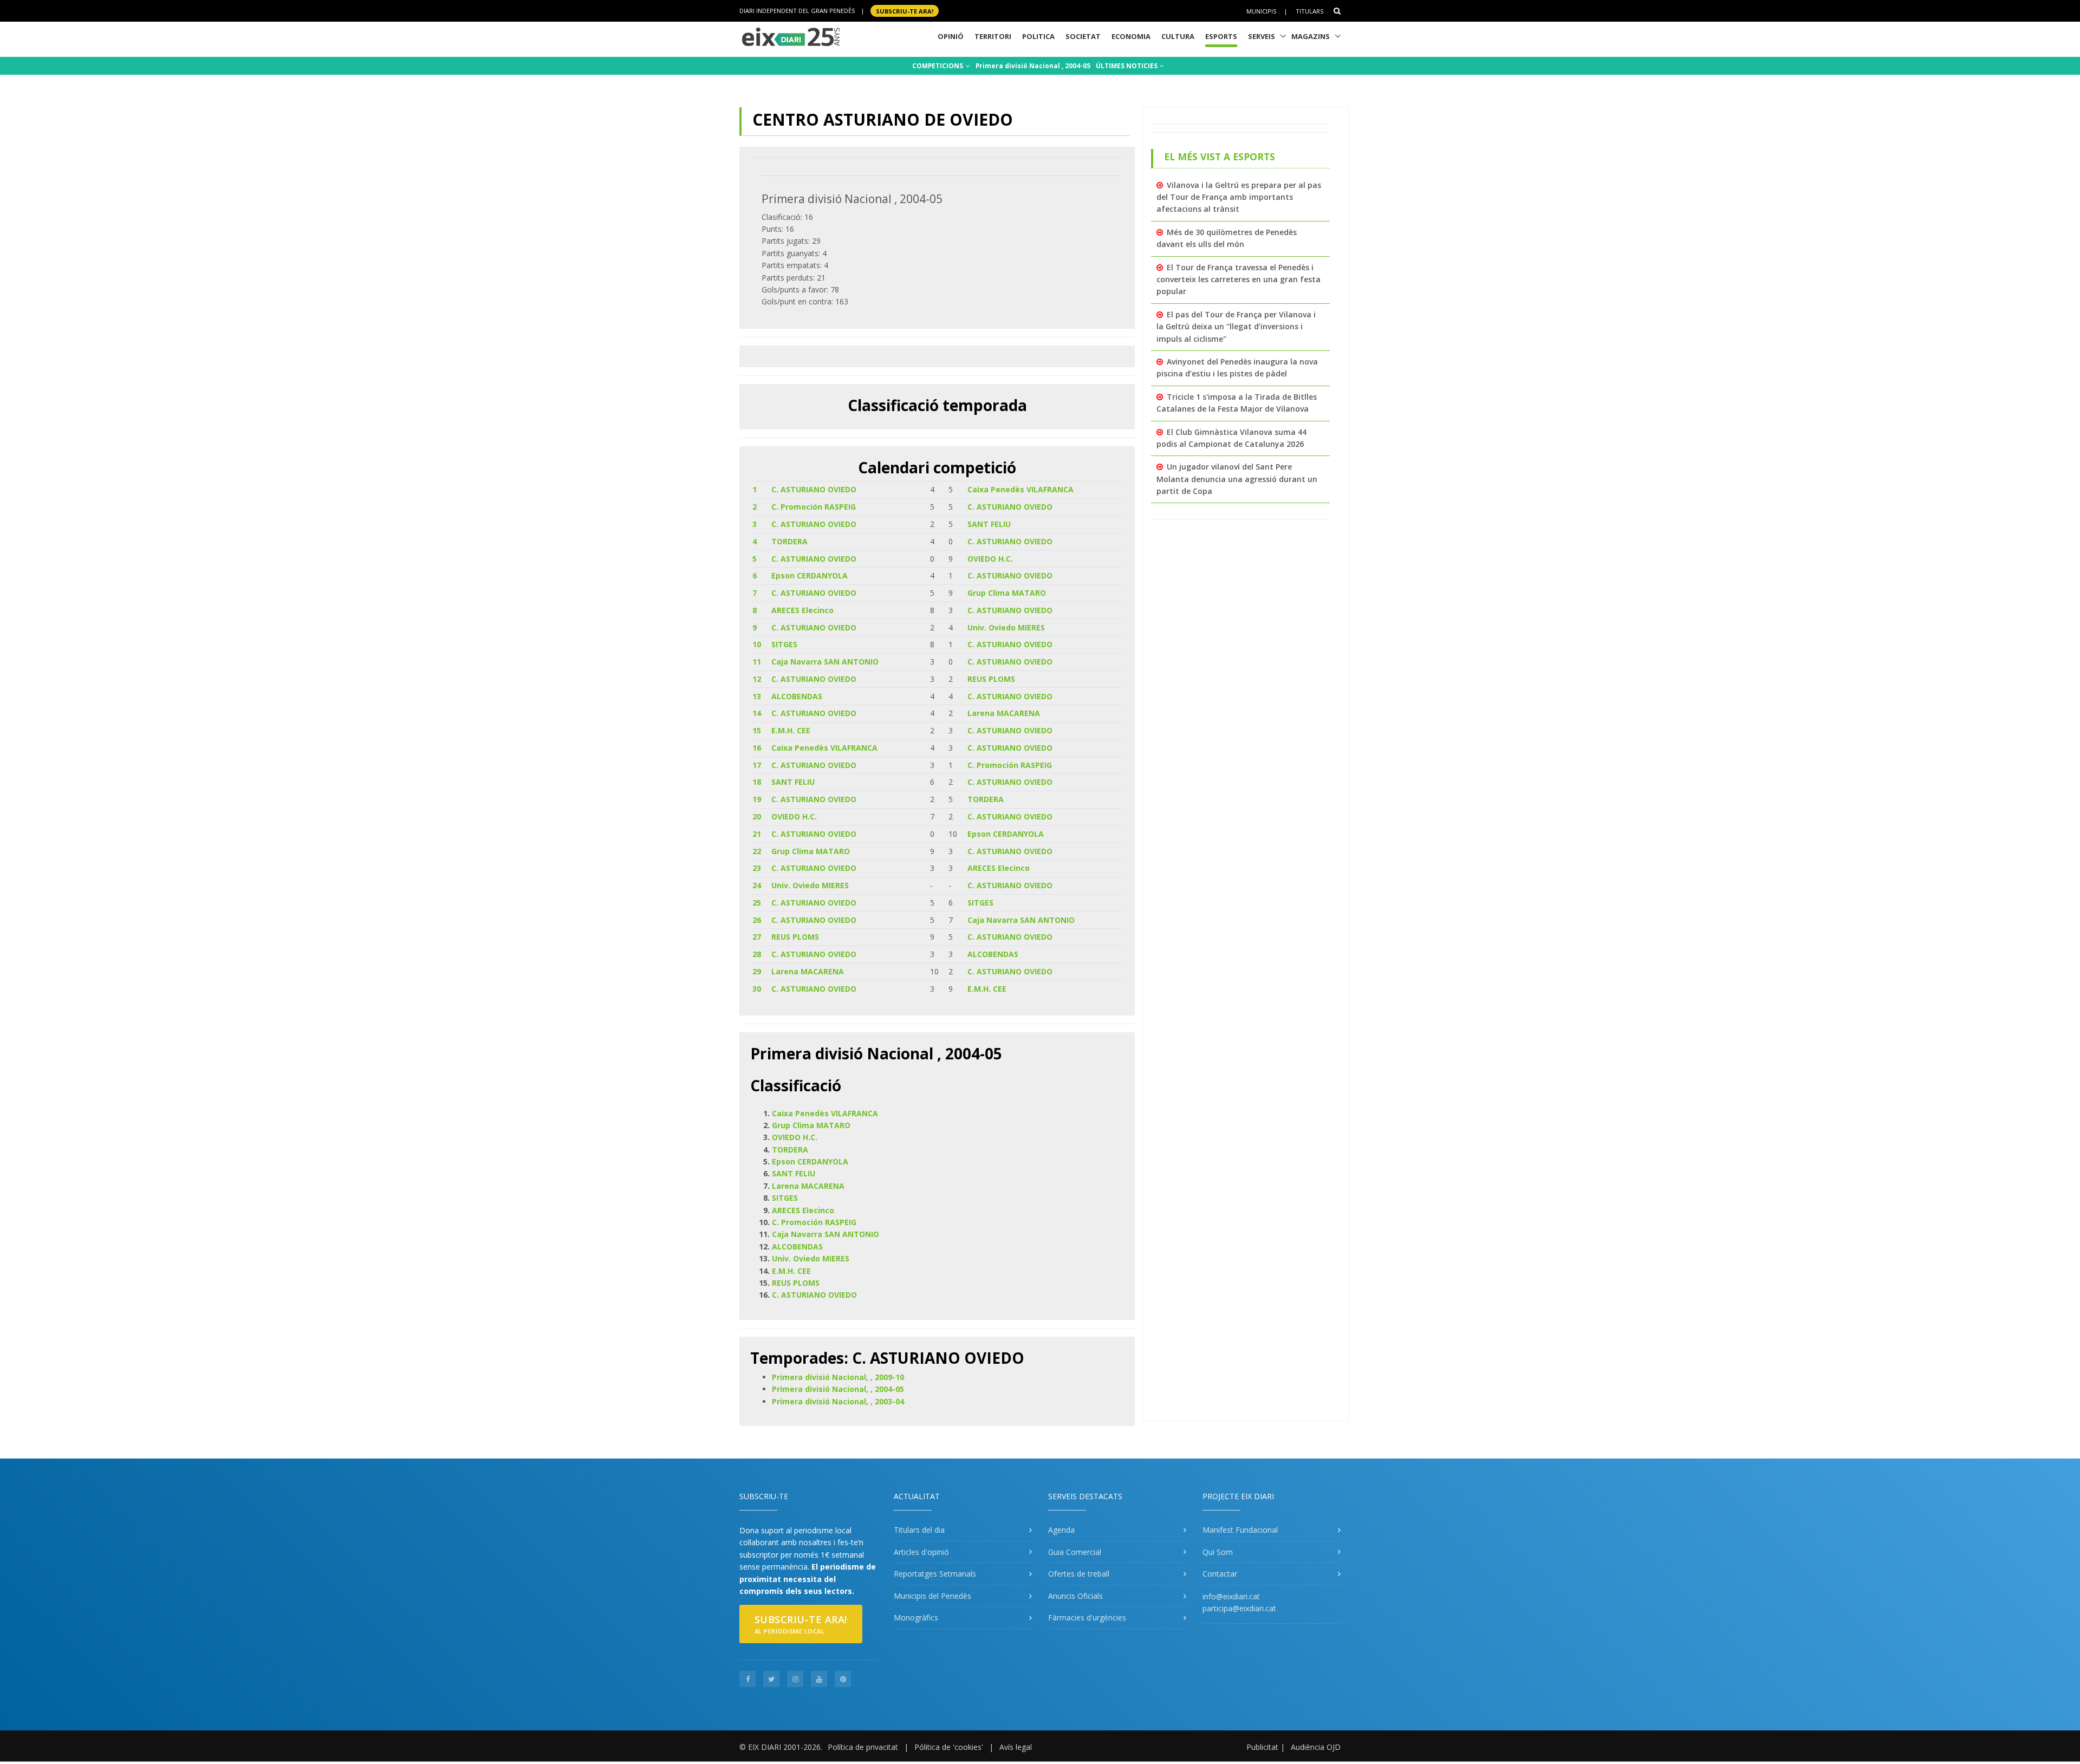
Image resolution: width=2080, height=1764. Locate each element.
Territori (993, 36)
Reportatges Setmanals (935, 1574)
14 (757, 713)
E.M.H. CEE (791, 730)
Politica (1038, 36)
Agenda (1061, 1530)
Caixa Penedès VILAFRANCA (1020, 489)
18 (757, 782)
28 (757, 954)
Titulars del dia (919, 1530)
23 (757, 868)
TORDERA (789, 541)
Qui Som (1218, 1552)
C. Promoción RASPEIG (814, 507)
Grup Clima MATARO (1007, 593)
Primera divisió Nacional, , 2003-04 (838, 1401)
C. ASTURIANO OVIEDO (814, 489)
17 (757, 765)
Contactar (1220, 1574)
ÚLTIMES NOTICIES (1127, 66)
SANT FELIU (989, 524)
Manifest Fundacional (1240, 1530)
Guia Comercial (1075, 1552)
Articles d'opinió (921, 1552)
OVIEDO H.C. (990, 559)
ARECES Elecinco (802, 610)
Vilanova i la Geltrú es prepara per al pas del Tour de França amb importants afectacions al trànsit (1239, 197)
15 (757, 730)
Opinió (951, 36)
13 (757, 696)
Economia (1131, 36)
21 (757, 834)
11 (757, 662)
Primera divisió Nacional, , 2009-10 (838, 1377)
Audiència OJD (1316, 1747)
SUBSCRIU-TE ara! (905, 11)
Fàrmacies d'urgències (1087, 1617)
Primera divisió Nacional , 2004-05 (1033, 66)
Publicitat (1262, 1747)
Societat (1083, 36)
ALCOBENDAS (797, 696)
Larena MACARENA (1004, 713)
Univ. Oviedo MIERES (1006, 627)
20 (757, 816)
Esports (1221, 36)
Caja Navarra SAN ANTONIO (825, 662)
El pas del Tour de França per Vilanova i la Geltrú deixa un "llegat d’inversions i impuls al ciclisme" (1236, 327)
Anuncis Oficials (1075, 1596)
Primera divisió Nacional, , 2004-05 (838, 1389)
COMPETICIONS (938, 66)
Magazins (1311, 36)
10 (757, 644)
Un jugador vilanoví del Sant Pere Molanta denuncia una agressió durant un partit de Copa (1237, 479)
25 (757, 903)
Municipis (1261, 11)
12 (757, 679)
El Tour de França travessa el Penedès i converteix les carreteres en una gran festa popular (1239, 279)
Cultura (1178, 36)
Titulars (1309, 11)
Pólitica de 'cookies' (949, 1747)
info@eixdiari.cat (1231, 1596)
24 (757, 885)
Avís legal (1016, 1747)
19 (757, 799)
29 (757, 971)
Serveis (1262, 36)
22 (757, 851)
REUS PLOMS (991, 679)
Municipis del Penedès (932, 1596)
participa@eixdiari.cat (1239, 1608)
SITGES (784, 644)
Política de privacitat (863, 1747)
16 (757, 748)
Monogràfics (916, 1617)
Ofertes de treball (1079, 1574)
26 (757, 920)
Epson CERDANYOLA (810, 575)
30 (757, 989)
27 (757, 937)
